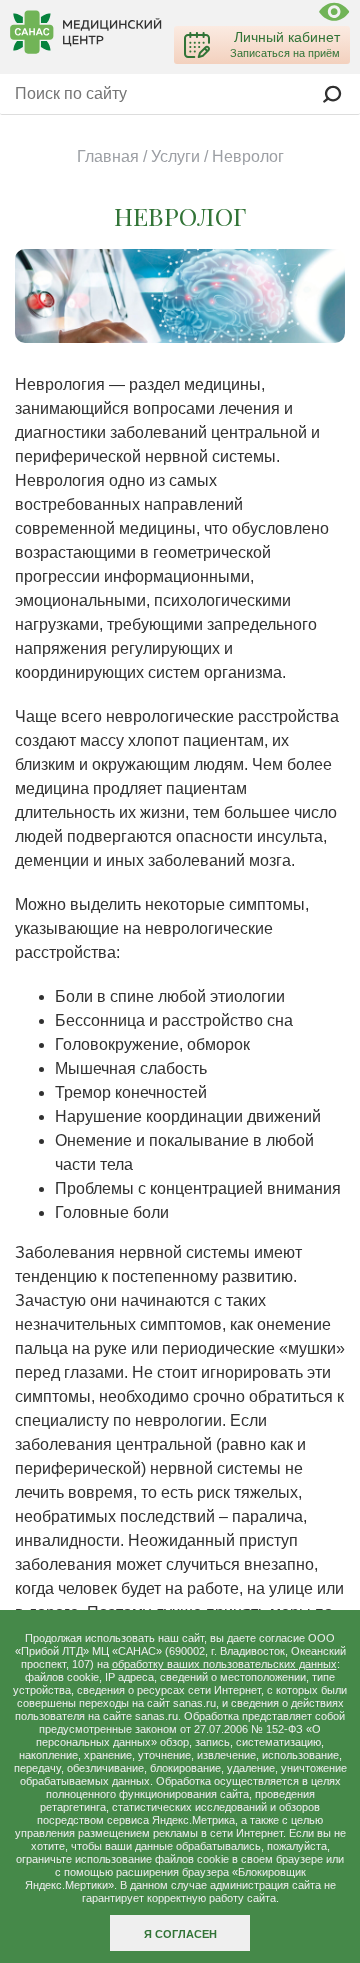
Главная (108, 156)
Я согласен (180, 1934)
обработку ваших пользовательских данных (224, 1664)
